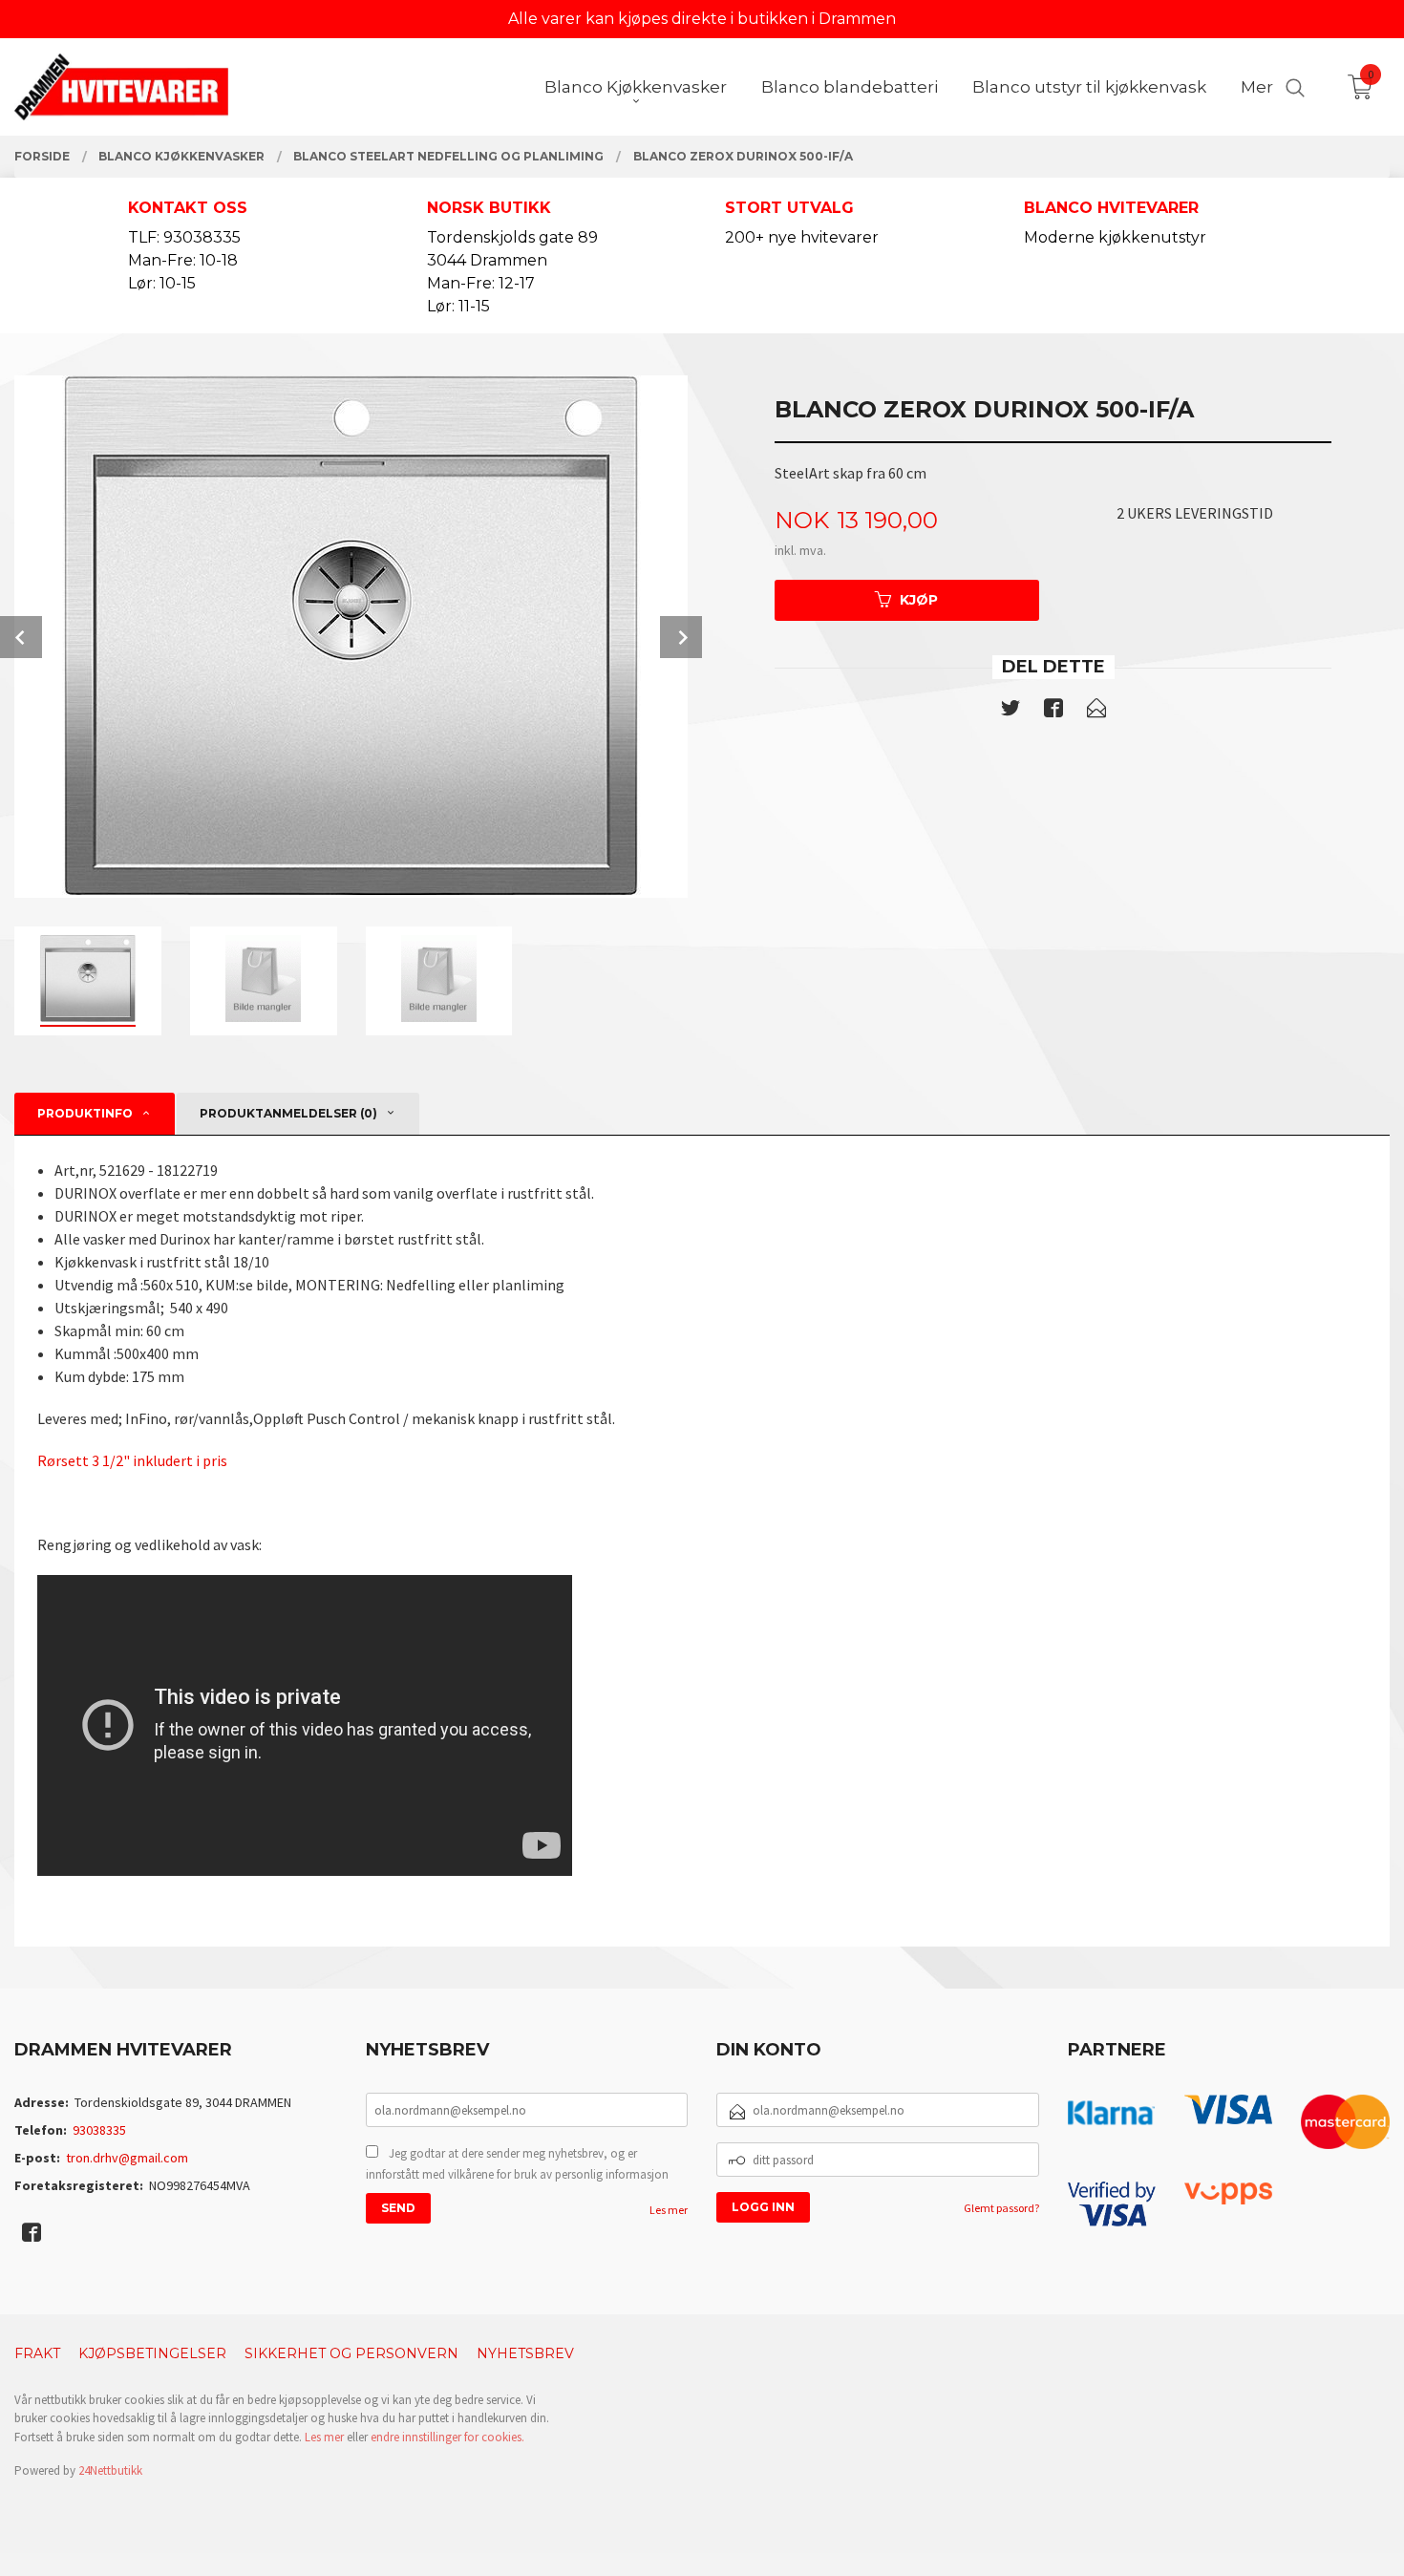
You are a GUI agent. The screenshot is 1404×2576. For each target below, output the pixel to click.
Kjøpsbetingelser (152, 2353)
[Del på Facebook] (1053, 712)
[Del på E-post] (1096, 712)
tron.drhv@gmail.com (127, 2158)
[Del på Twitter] (1010, 712)
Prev (21, 637)
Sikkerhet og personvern (351, 2353)
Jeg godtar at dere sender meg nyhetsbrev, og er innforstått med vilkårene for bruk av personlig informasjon (517, 2164)
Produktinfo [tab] (85, 1113)
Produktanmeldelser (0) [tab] (288, 1113)
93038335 (99, 2130)
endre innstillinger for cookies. (447, 2437)
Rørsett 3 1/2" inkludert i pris (132, 1460)
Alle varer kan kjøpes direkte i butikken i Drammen (702, 19)
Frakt (37, 2353)
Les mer (669, 2210)
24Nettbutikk (110, 2470)
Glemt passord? (1001, 2208)
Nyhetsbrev (525, 2353)
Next (681, 637)
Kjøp (919, 600)
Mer (1257, 87)
